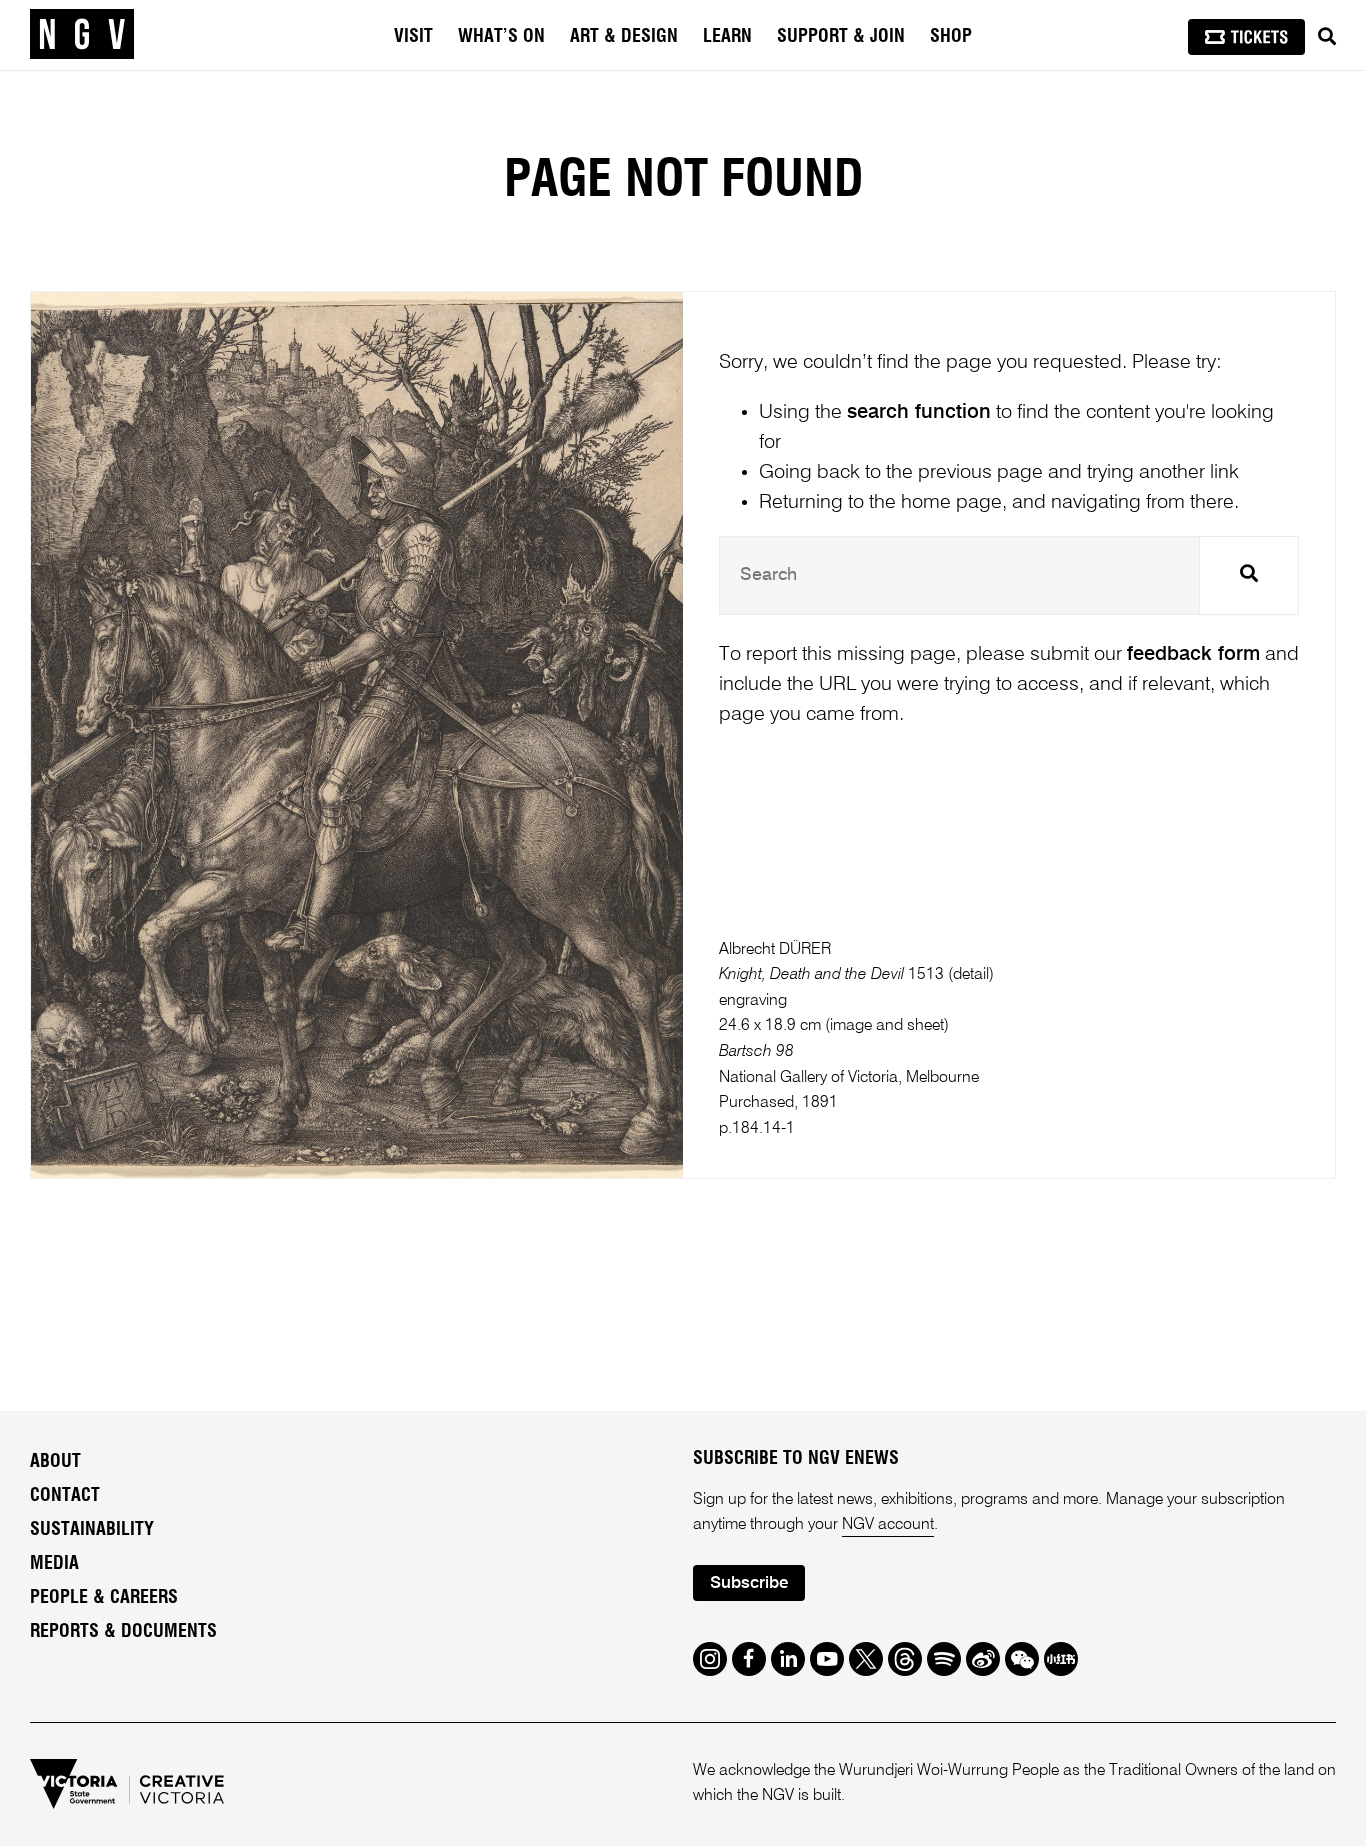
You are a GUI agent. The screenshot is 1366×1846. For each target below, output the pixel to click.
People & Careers (104, 1598)
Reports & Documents (123, 1632)
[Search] (1327, 37)
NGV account (888, 1525)
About (55, 1462)
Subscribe (749, 1583)
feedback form (1193, 655)
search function (919, 413)
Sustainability (92, 1530)
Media (54, 1564)
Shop (951, 37)
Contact (65, 1496)
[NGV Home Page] (82, 35)
